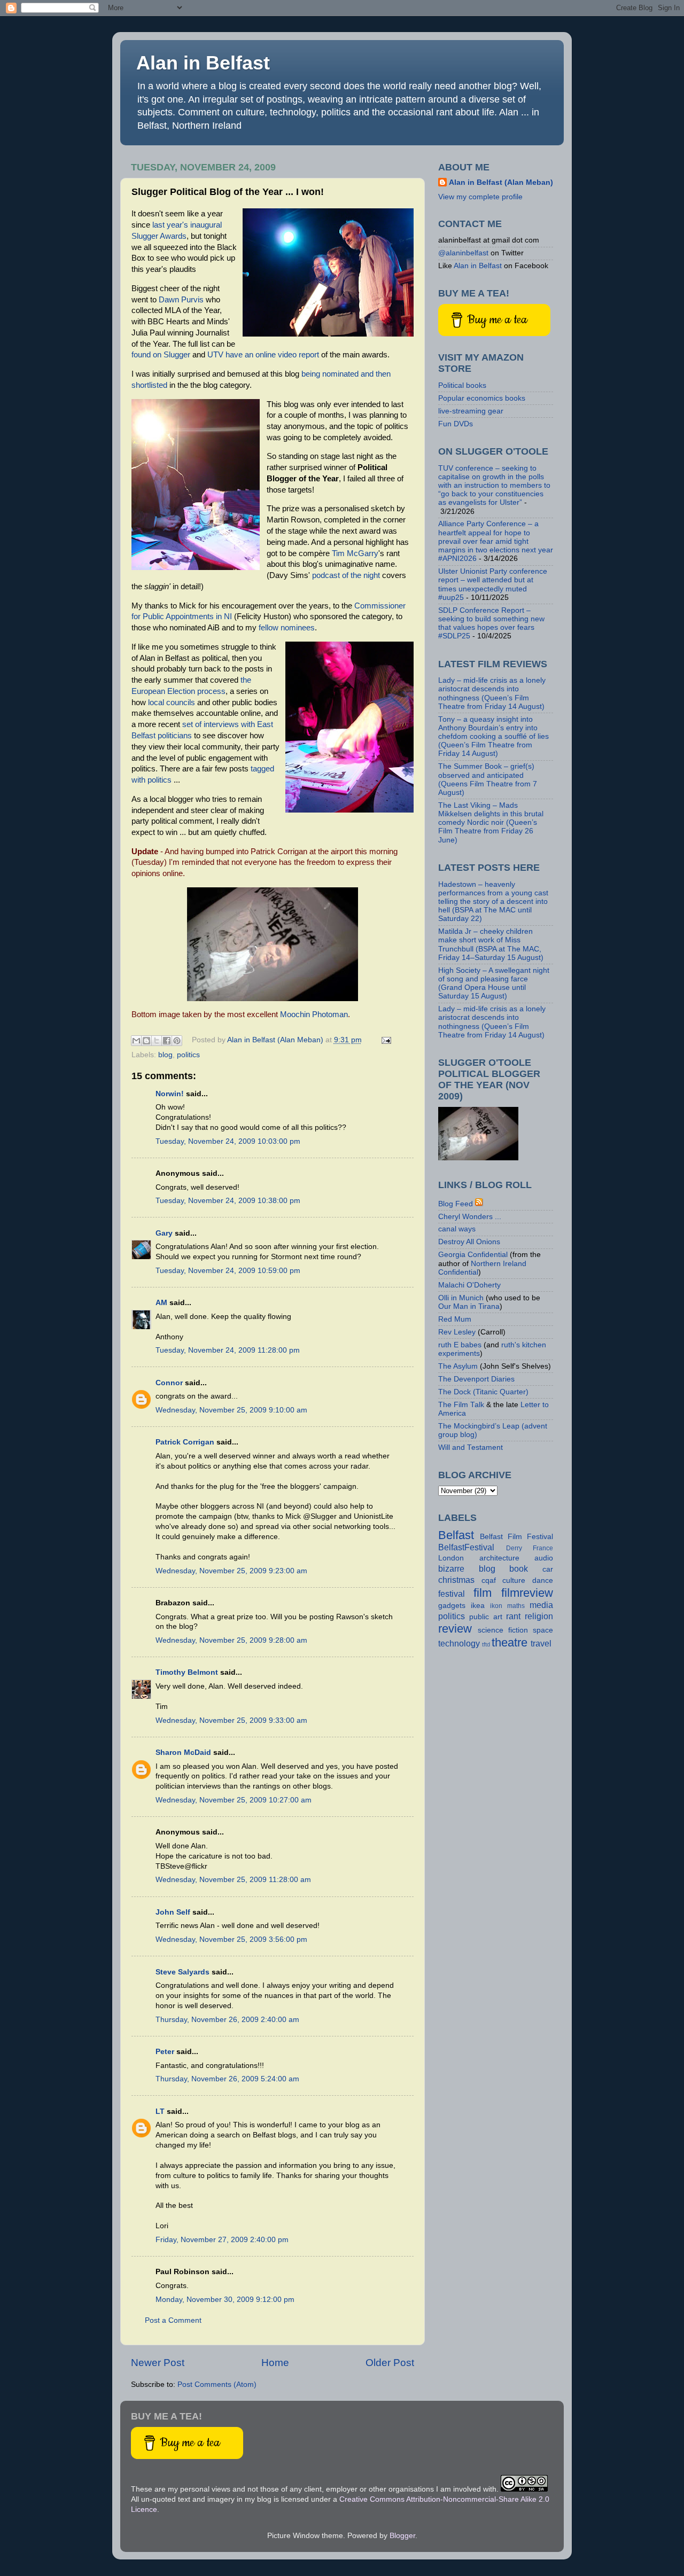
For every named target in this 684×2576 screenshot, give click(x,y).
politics (188, 1055)
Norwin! (170, 1094)
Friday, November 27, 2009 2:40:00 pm (222, 2240)
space (543, 1630)
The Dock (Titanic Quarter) (483, 1392)
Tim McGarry (355, 553)
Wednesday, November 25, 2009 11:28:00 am (233, 1880)
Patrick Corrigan (185, 1442)
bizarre (451, 1568)
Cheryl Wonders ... (470, 1217)
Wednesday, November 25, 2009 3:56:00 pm (231, 1939)
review (455, 1629)
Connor (169, 1383)
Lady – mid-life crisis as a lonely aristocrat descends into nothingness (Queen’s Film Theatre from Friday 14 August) (492, 693)
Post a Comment (173, 2320)
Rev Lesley (457, 1332)
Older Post (390, 2363)
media (541, 1605)
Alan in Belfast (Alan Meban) (501, 182)
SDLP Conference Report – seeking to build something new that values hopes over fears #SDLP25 (491, 623)
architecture (499, 1558)
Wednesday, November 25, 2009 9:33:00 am (231, 1720)
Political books (462, 385)
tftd (486, 1644)
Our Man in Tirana (469, 1306)
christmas (456, 1580)
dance (543, 1580)
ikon (496, 1606)
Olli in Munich (461, 1298)
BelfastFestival (466, 1547)
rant (513, 1616)
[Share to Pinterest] (177, 1041)
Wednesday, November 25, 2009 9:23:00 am (231, 1571)
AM (161, 1303)
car (548, 1569)
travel (541, 1643)
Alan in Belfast (203, 63)
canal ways (457, 1229)
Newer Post (158, 2363)
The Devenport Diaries (476, 1379)
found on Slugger (161, 355)
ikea (478, 1606)
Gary (164, 1233)
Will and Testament (471, 1447)
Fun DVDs (456, 424)
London (451, 1558)
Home (275, 2363)
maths (516, 1606)
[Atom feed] (479, 1204)
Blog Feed (456, 1204)
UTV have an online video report (263, 355)
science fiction (503, 1630)
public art (486, 1617)
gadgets (452, 1606)
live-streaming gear (471, 411)
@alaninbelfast (463, 253)
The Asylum (458, 1366)
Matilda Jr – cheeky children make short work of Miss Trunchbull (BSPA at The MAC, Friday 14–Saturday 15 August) (491, 944)
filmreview (527, 1593)
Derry (514, 1548)
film (483, 1593)
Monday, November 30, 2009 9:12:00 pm (225, 2300)
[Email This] (136, 1041)
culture (514, 1580)
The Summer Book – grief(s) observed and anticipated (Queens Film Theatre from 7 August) (488, 779)
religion (539, 1616)
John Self (173, 1912)
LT (160, 2111)
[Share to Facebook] (167, 1041)
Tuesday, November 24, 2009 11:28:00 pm (228, 1350)
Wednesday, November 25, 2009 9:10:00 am (231, 1410)
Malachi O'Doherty (469, 1285)
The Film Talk (461, 1405)
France (543, 1548)
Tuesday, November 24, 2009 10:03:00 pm (228, 1141)
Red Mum (455, 1319)
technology (459, 1643)
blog (165, 1055)
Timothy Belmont (187, 1672)
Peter (165, 2052)
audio (544, 1558)
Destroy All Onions (469, 1242)
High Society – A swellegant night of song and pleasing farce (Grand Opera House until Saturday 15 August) (494, 983)
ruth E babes (460, 1345)
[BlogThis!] (146, 1041)
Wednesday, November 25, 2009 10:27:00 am (234, 1800)
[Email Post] (385, 1040)
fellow (269, 628)
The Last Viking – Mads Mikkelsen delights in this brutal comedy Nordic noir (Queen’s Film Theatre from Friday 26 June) (491, 823)
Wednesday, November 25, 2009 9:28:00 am (231, 1640)
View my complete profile (480, 197)
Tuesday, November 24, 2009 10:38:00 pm (228, 1201)
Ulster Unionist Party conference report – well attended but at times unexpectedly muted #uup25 (493, 584)
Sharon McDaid (183, 1753)
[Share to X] (157, 1041)
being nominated (330, 374)
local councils (172, 702)
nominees (298, 628)
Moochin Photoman (314, 1014)
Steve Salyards (182, 1972)
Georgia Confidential (473, 1255)
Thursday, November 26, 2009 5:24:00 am (227, 2079)
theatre (510, 1642)
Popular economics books (482, 398)
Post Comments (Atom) (217, 2384)
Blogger (402, 2536)
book (519, 1568)
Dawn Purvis (181, 300)
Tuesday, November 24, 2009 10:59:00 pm (228, 1271)
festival (452, 1594)
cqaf (489, 1580)
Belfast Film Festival (516, 1537)
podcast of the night (346, 575)
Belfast (456, 1535)
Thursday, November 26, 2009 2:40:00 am (227, 2020)
